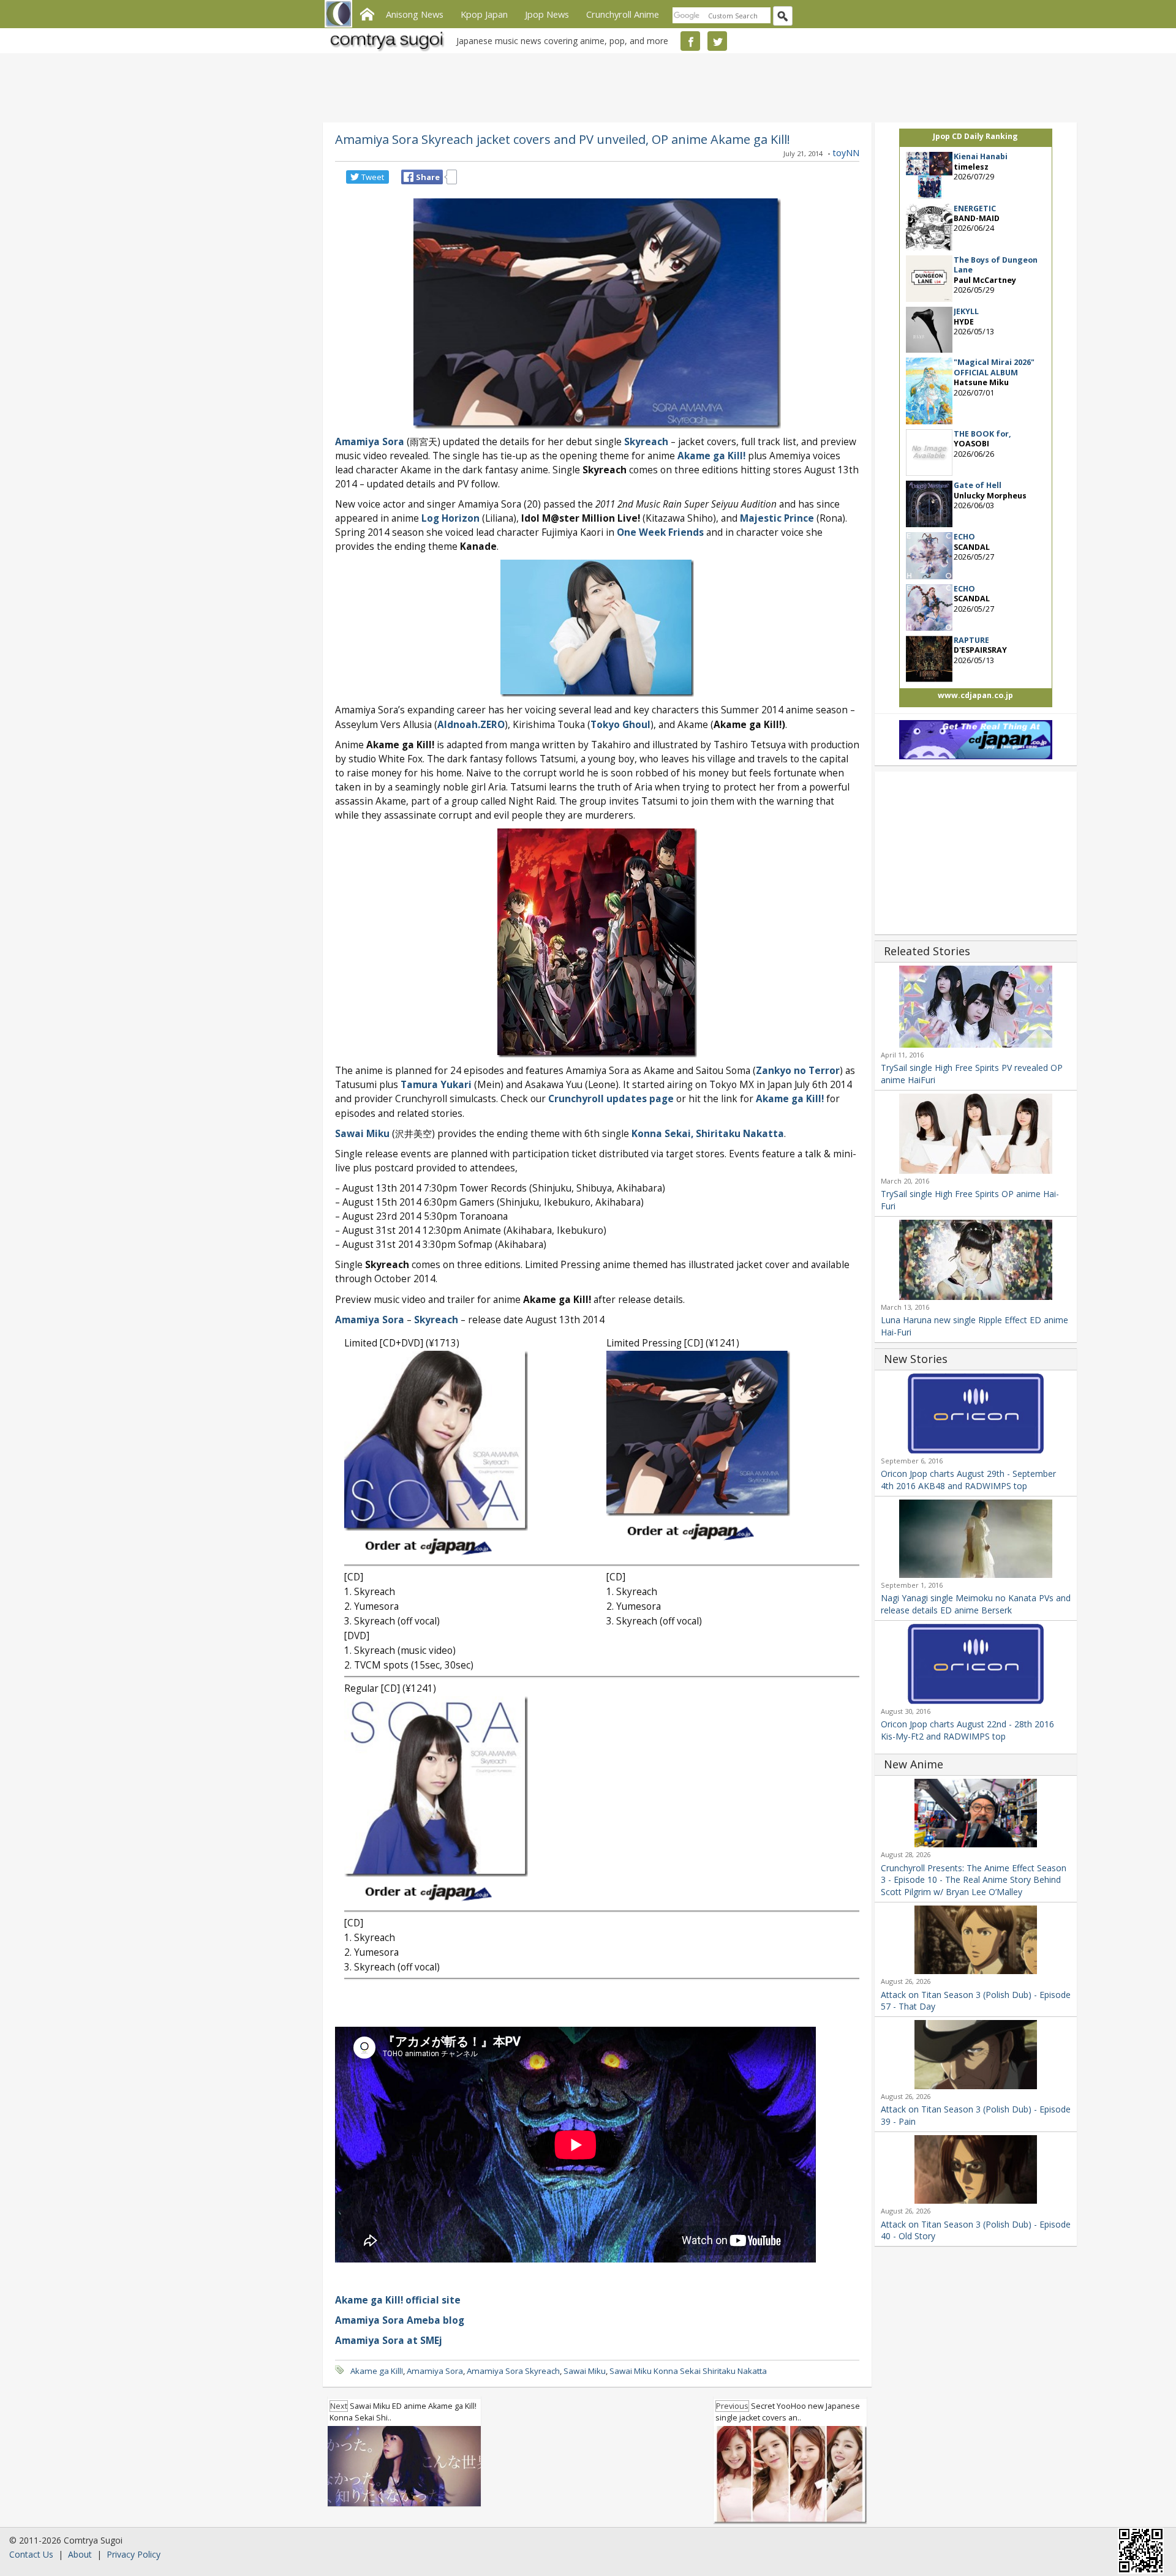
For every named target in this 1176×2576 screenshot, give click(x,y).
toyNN (846, 153)
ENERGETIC (975, 208)
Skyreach (646, 442)
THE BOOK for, (982, 434)
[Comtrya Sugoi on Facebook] (690, 41)
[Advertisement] (585, 86)
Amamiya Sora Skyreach (513, 2371)
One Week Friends (660, 532)
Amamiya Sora (370, 442)
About (80, 2554)
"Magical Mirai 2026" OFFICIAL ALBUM (994, 367)
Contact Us (31, 2554)
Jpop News (547, 14)
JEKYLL (966, 311)
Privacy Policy (134, 2554)
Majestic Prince (777, 518)
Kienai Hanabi (981, 156)
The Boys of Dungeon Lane (996, 265)
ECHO (964, 537)
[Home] (367, 13)
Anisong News (415, 14)
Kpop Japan (484, 14)
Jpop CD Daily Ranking (975, 136)
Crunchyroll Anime (623, 14)
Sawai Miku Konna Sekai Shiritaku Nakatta (688, 2371)
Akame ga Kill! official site (398, 2300)
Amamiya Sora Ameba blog (400, 2320)
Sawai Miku (362, 1134)
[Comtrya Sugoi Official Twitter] (717, 41)
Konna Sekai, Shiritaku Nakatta (708, 1134)
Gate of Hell (978, 485)
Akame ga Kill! (711, 456)
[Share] (409, 177)
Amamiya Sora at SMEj (389, 2341)
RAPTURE (971, 640)
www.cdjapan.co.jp (975, 695)
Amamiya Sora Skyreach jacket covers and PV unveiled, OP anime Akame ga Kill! (563, 139)
